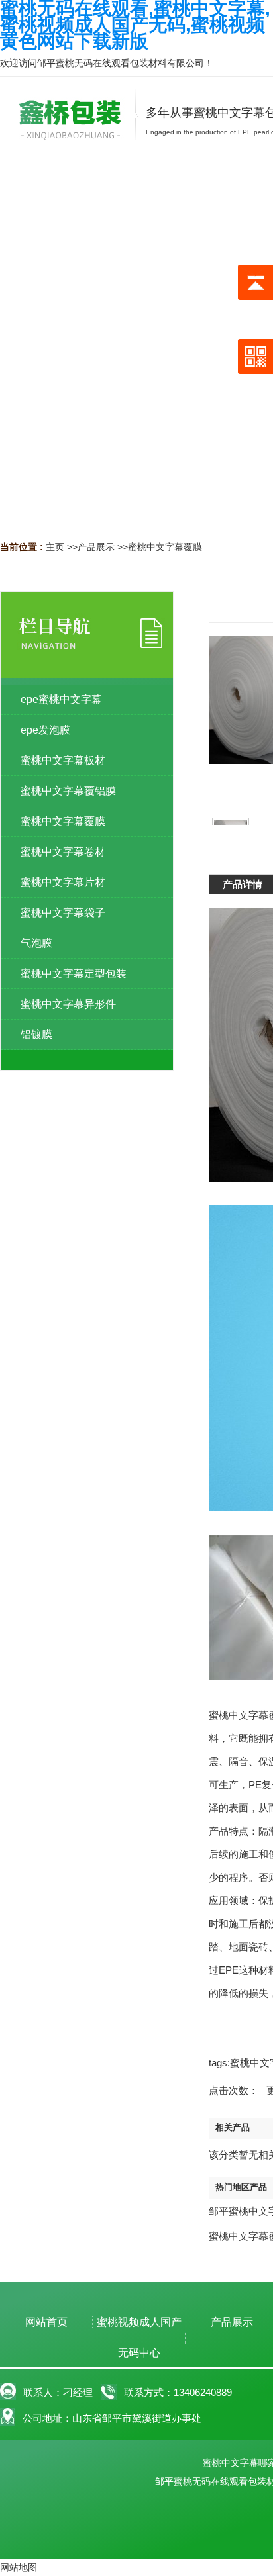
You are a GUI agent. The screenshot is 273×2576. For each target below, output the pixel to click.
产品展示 (96, 547)
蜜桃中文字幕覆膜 (165, 547)
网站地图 (19, 2567)
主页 (55, 547)
